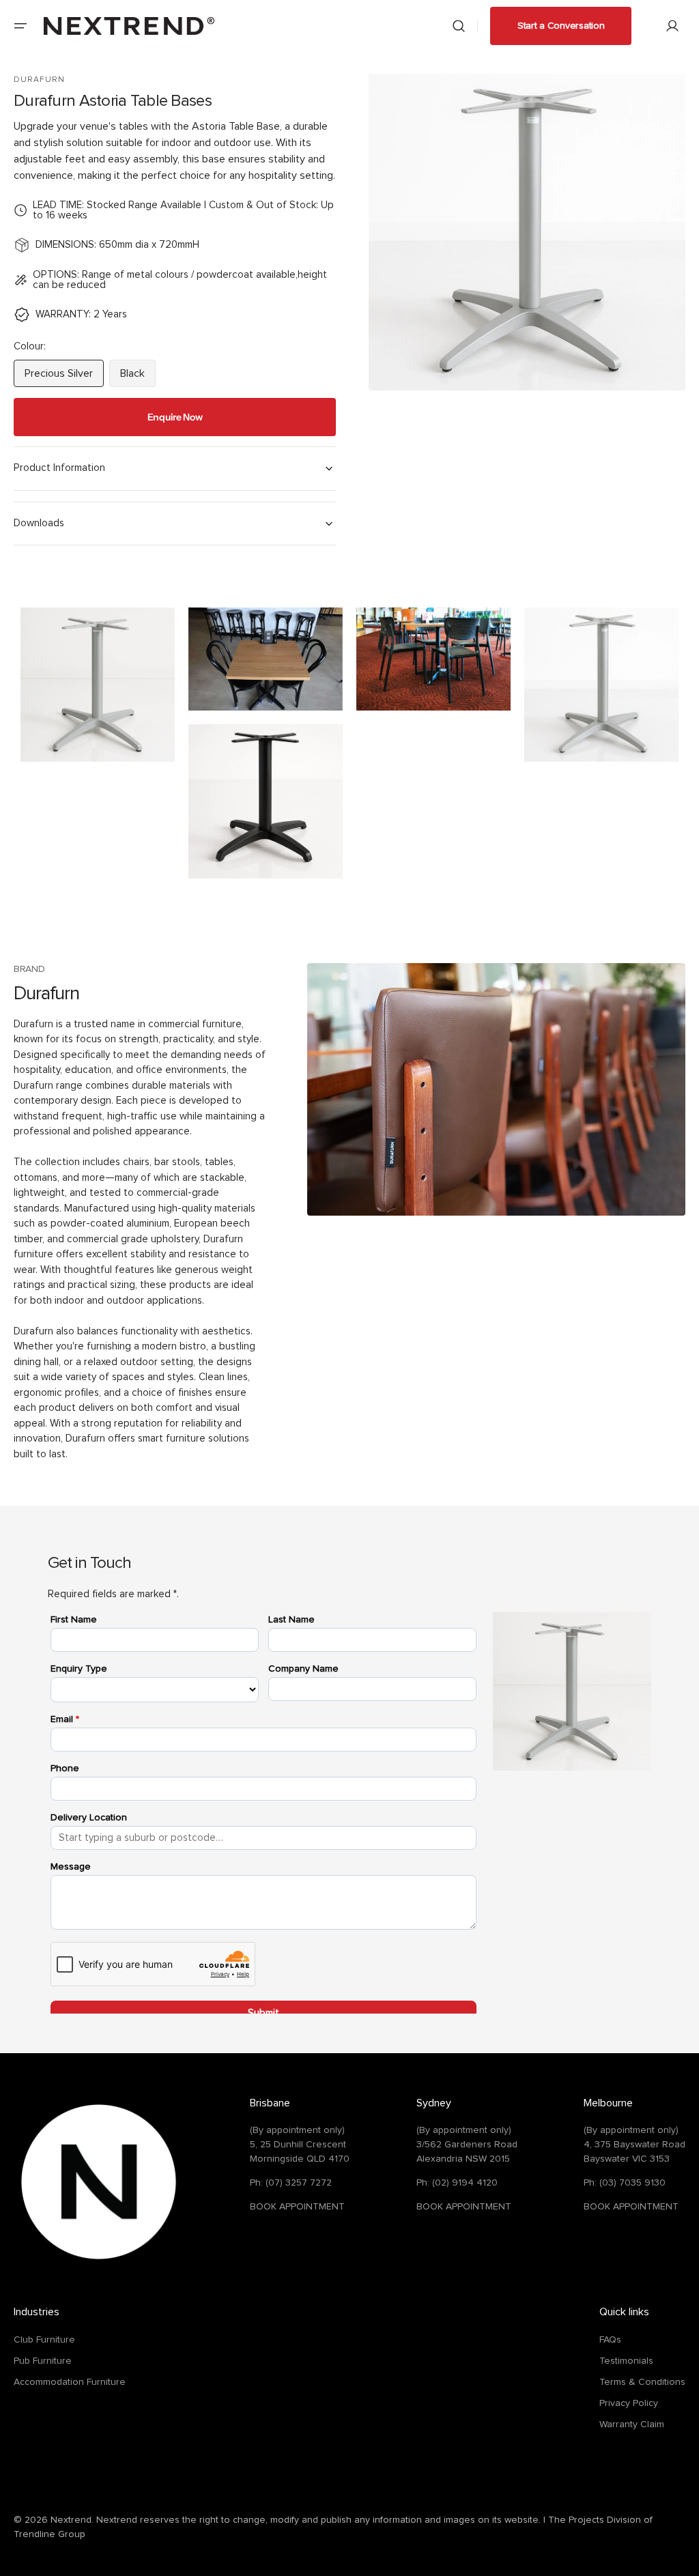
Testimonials (626, 2361)
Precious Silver (64, 377)
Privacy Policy (629, 2403)
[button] (20, 26)
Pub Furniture (43, 2361)
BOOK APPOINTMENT (297, 2207)
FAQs (610, 2340)
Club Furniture (44, 2340)
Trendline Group (49, 2534)
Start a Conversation (561, 26)
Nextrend (71, 2520)
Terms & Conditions (642, 2382)
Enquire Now (175, 417)
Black (138, 377)
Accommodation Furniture (70, 2382)
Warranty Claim (632, 2424)
